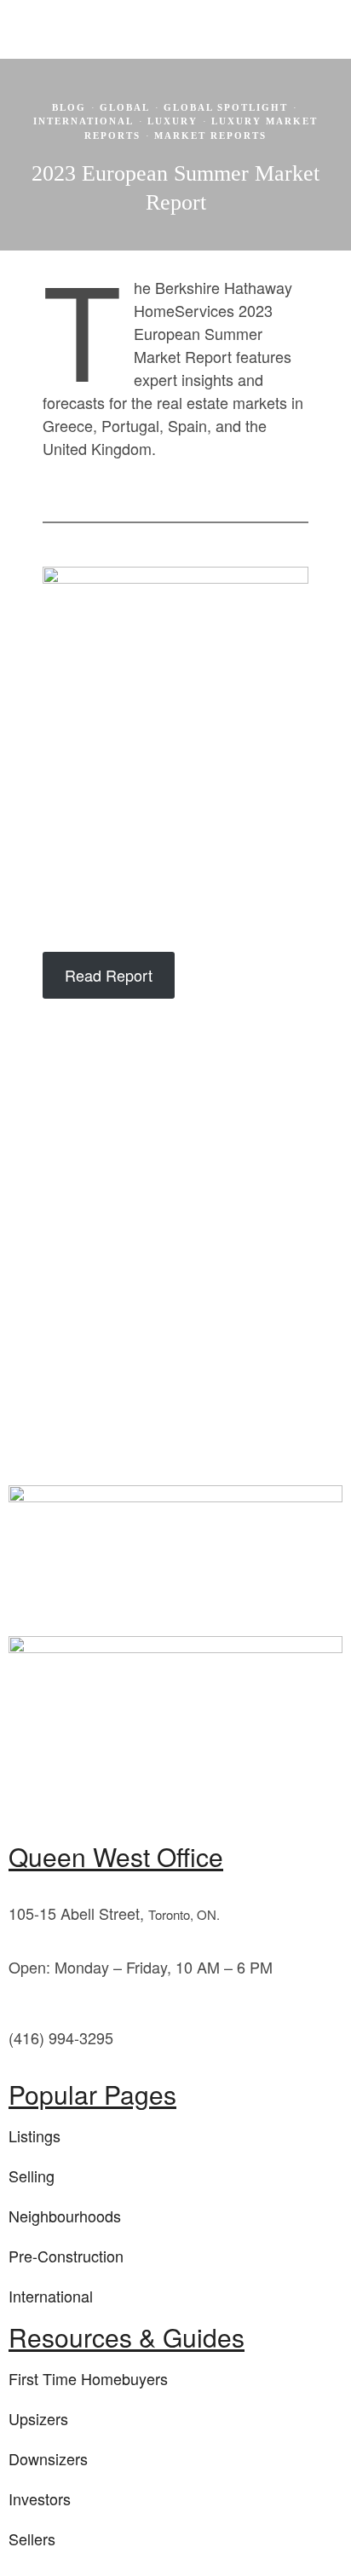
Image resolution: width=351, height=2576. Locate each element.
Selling (32, 2175)
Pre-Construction (66, 2256)
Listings (35, 2135)
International (51, 2296)
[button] (302, 237)
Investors (40, 2498)
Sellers (32, 2539)
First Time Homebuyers (88, 2378)
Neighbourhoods (65, 2216)
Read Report (109, 975)
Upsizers (38, 2418)
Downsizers (48, 2458)
